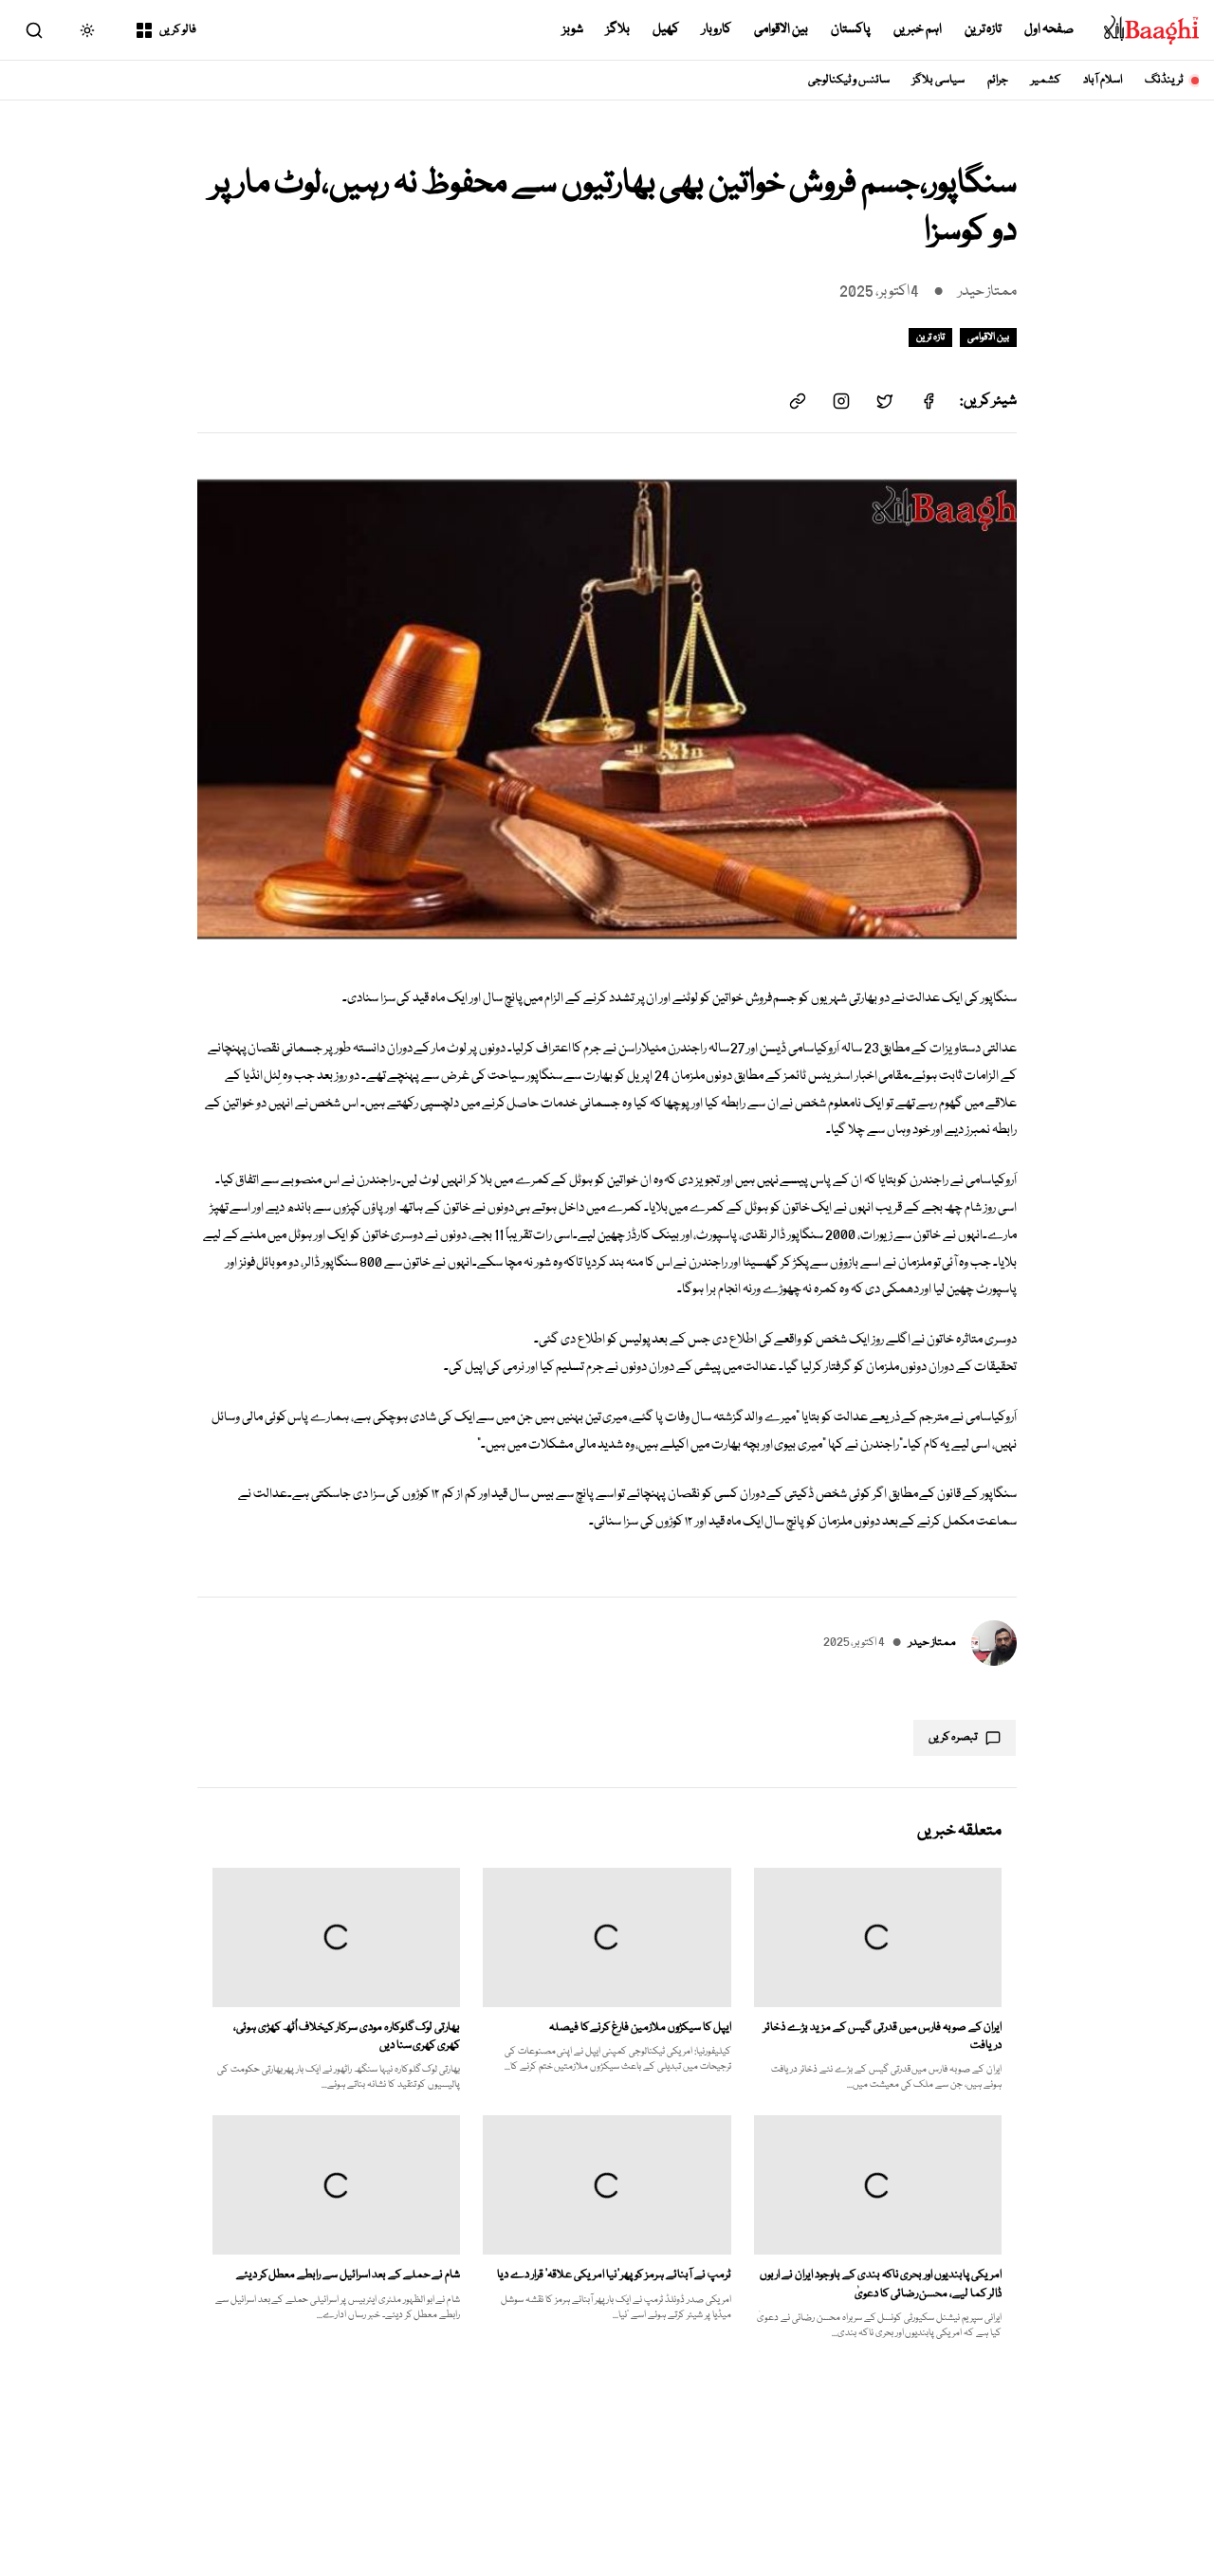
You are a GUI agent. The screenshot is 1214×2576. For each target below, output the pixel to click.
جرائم (998, 80)
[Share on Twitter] (885, 401)
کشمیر (1046, 80)
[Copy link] (798, 401)
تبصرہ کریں (953, 1737)
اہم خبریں (918, 29)
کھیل (666, 29)
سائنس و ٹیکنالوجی (849, 80)
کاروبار (717, 29)
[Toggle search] (34, 30)
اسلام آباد (1103, 80)
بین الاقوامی (781, 29)
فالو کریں (178, 30)
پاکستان (851, 29)
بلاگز (618, 29)
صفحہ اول (1049, 29)
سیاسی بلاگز (938, 80)
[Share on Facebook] (929, 401)
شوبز (573, 29)
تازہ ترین (984, 29)
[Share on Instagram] (841, 401)
